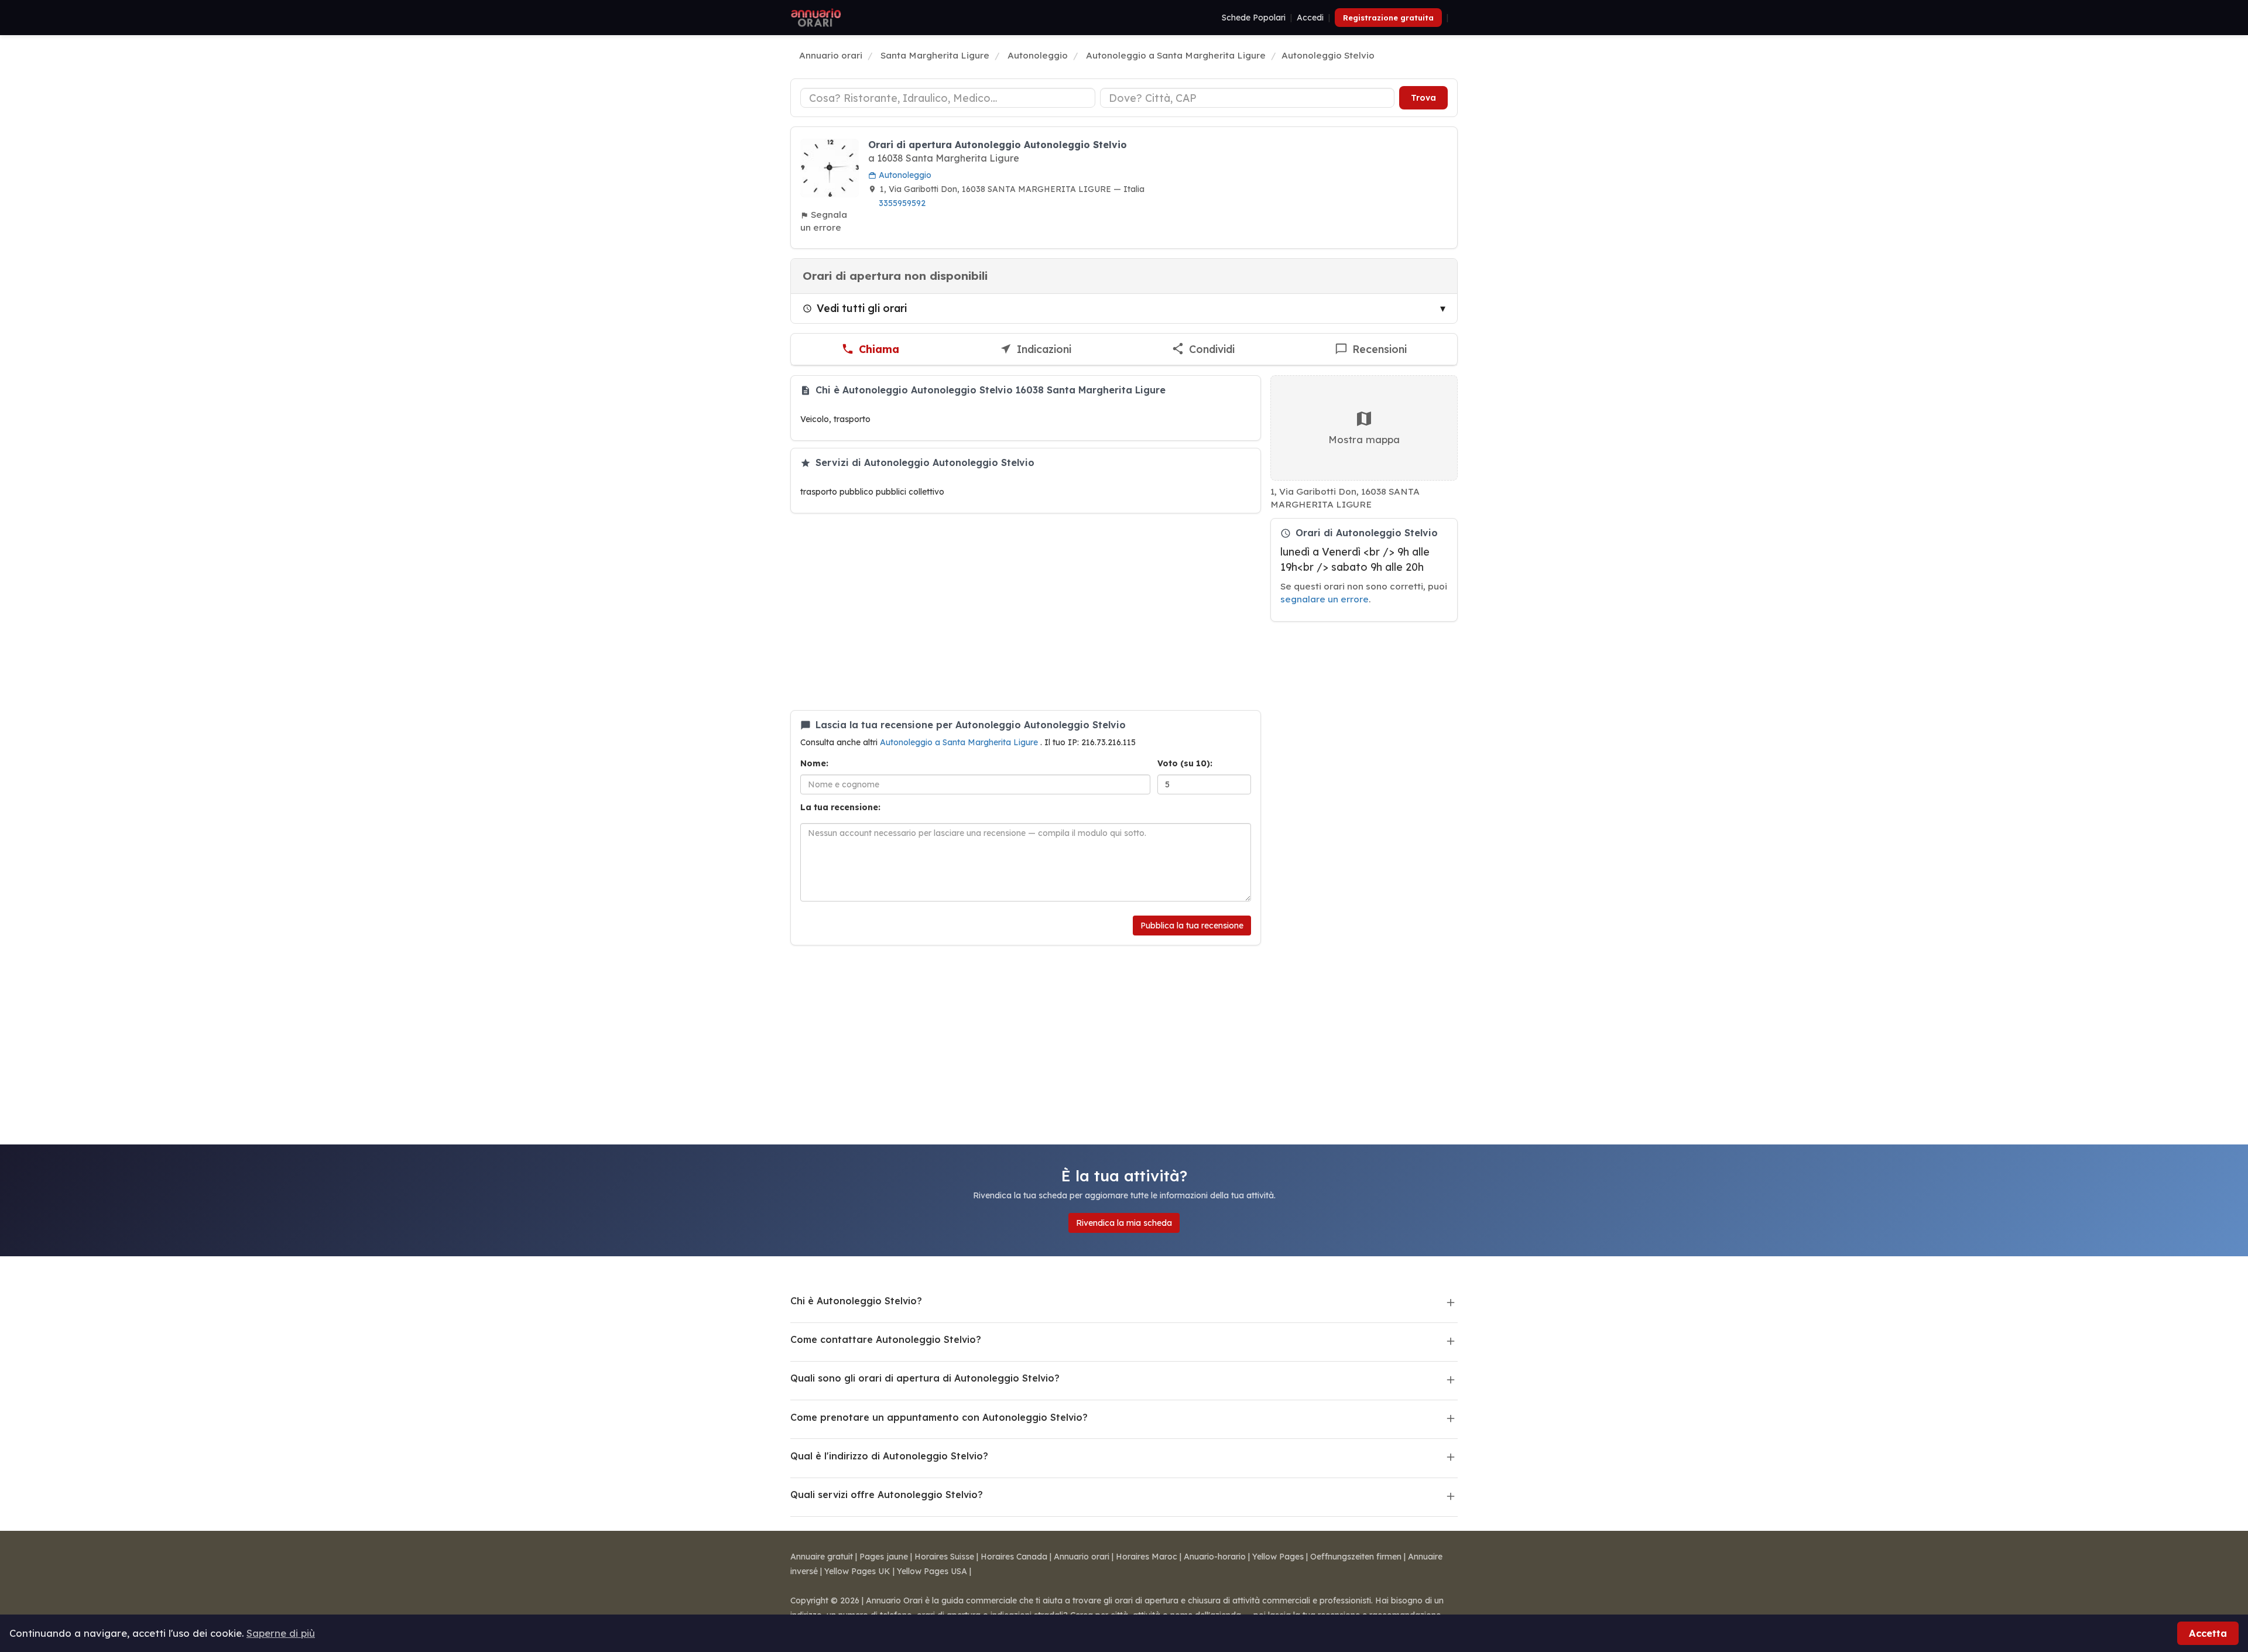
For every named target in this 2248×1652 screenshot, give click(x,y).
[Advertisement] (1026, 612)
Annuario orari (1082, 1557)
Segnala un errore (824, 221)
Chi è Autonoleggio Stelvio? (856, 1301)
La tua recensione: (840, 807)
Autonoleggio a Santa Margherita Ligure (960, 742)
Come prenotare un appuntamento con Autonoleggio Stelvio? (939, 1417)
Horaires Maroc (1147, 1557)
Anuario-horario (1215, 1557)
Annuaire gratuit (822, 1557)
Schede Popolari (1254, 18)
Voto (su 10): (1185, 763)
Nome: (814, 763)
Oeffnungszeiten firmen (1356, 1557)
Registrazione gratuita (1388, 18)
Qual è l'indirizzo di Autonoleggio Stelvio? (889, 1456)
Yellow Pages (1278, 1557)
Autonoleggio (904, 175)
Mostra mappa (1364, 439)
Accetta (2208, 1633)
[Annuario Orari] (816, 18)
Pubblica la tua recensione (1192, 926)
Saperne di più (281, 1633)
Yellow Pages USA (932, 1571)
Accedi (1310, 18)
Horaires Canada (1014, 1557)
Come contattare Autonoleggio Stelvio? (886, 1339)
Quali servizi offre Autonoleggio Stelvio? (887, 1495)
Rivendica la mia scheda (1124, 1223)
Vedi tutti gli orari (862, 308)
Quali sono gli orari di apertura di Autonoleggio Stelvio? (925, 1378)
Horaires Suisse (944, 1557)
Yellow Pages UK (857, 1571)
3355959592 (902, 203)
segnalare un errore (1325, 599)
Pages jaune (884, 1557)
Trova (1423, 98)
